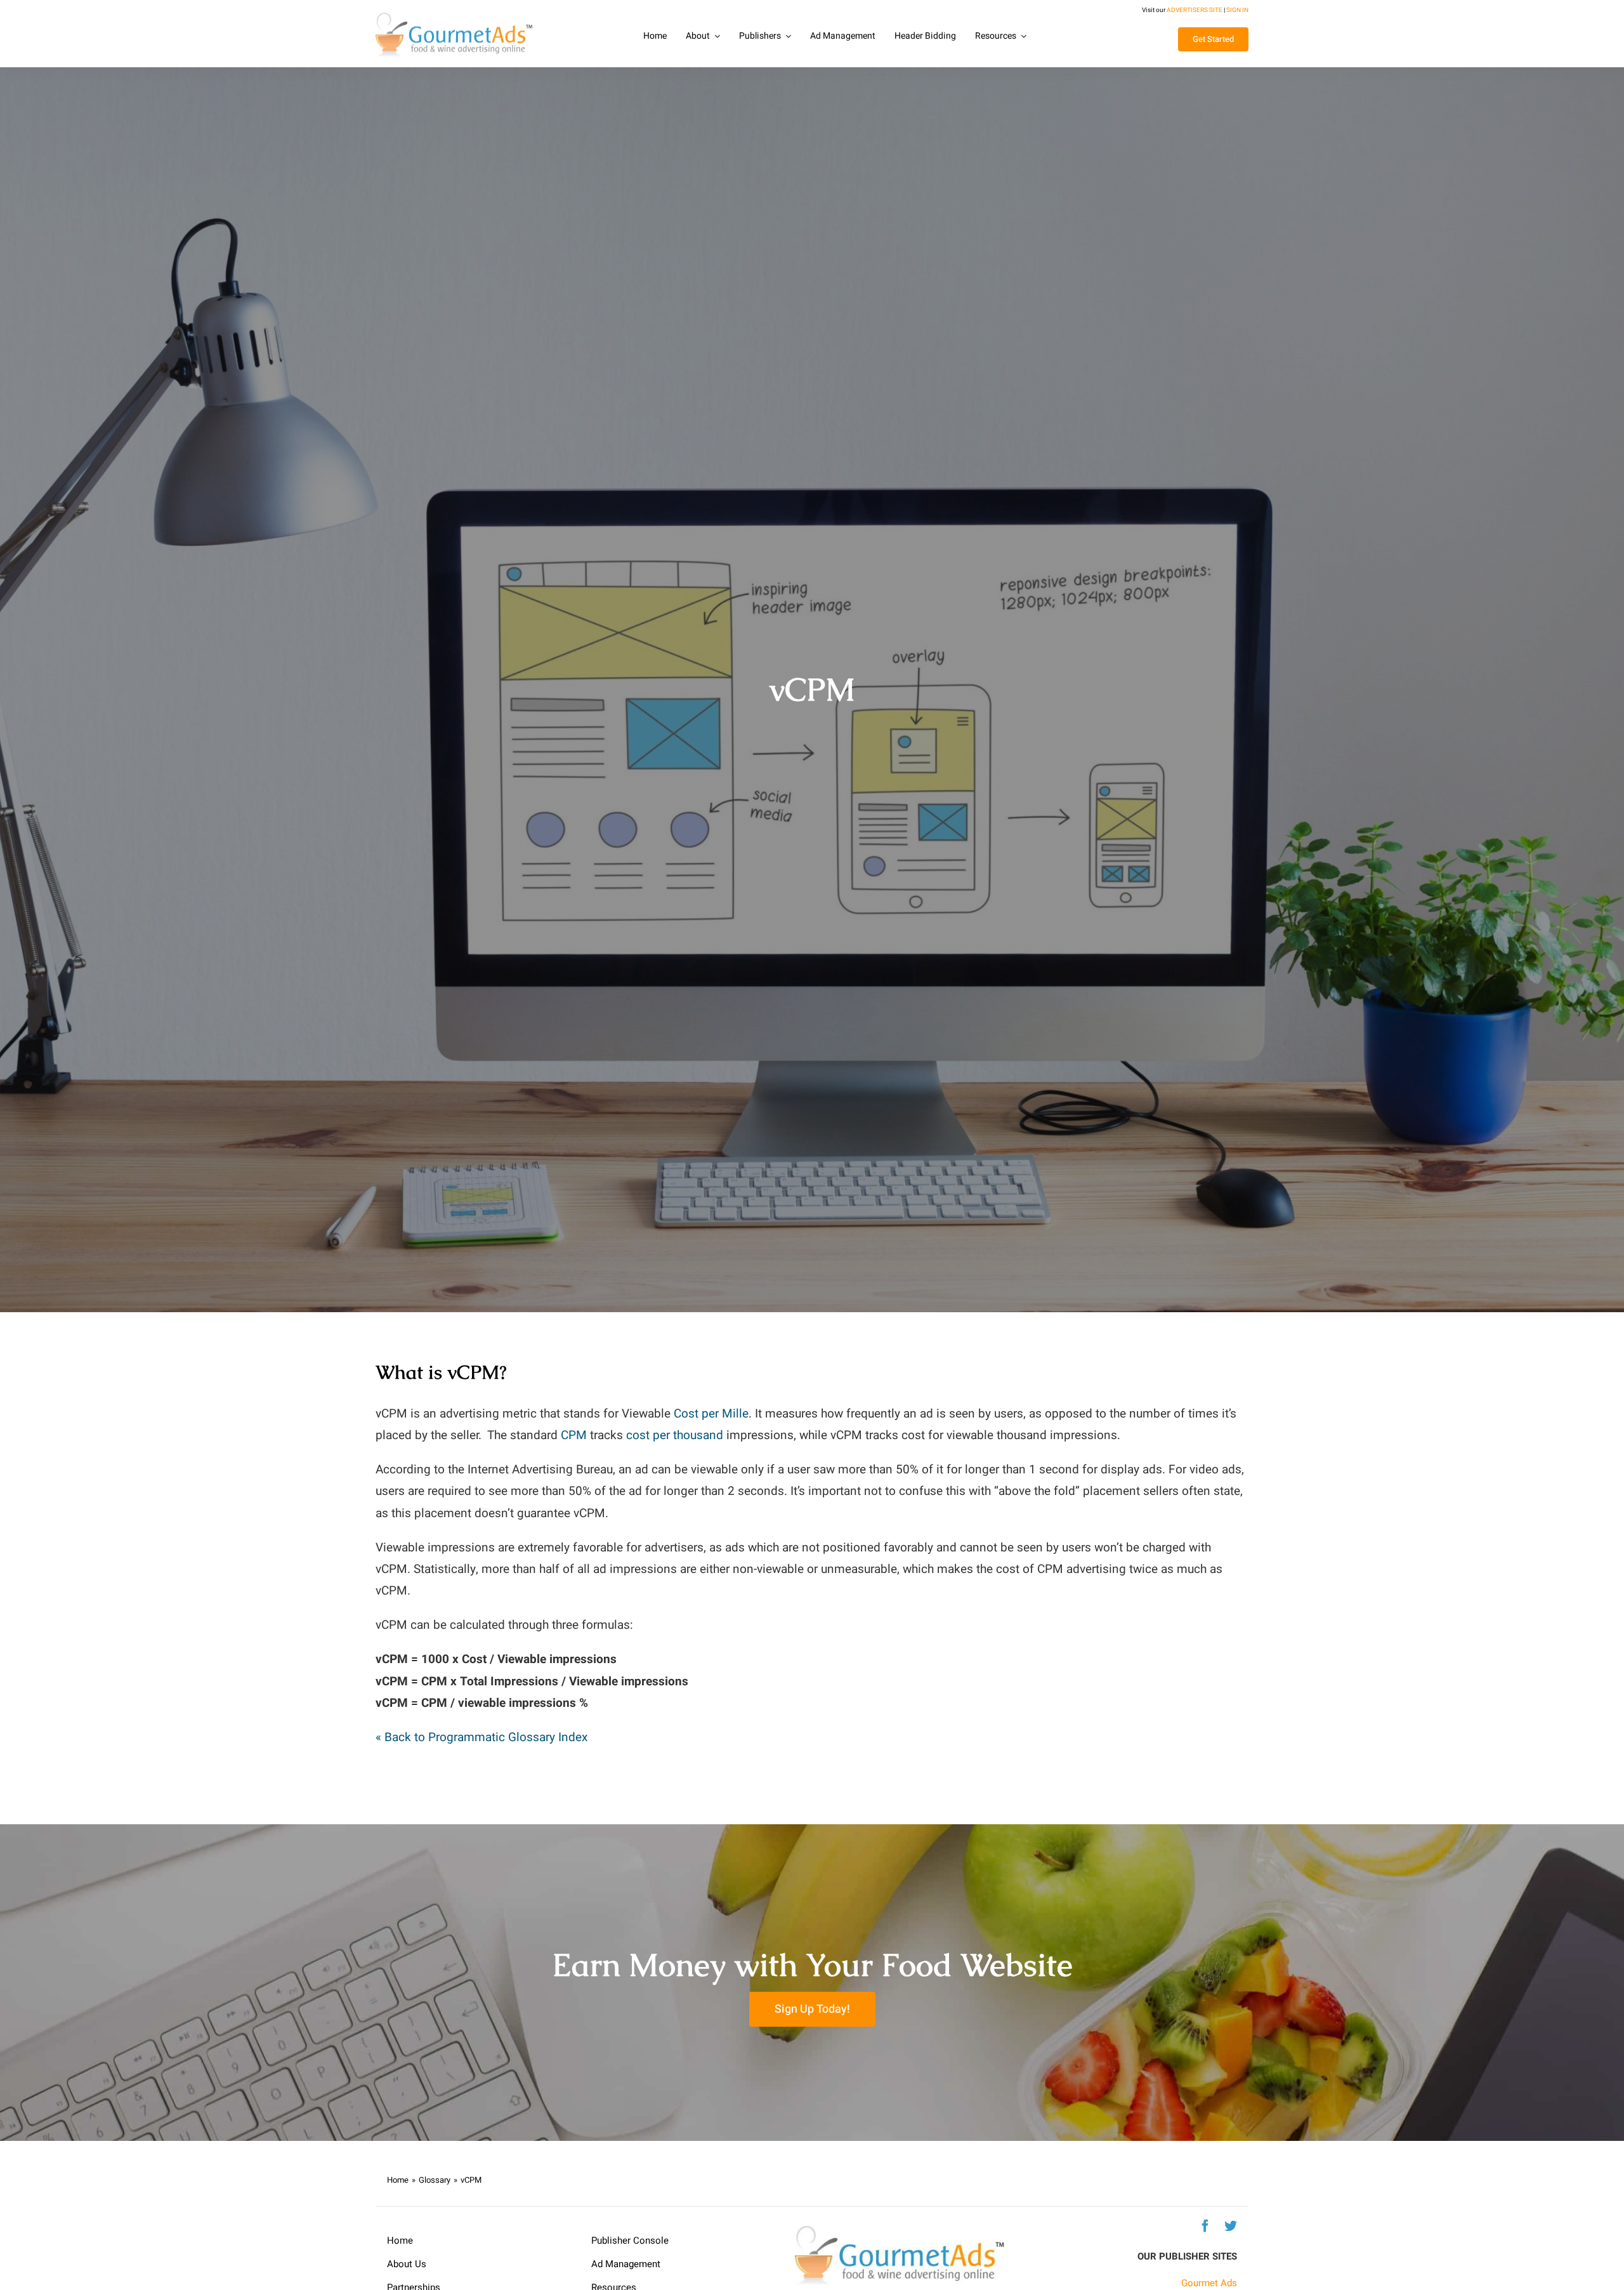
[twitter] (1231, 2226)
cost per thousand (675, 1435)
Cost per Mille (711, 1414)
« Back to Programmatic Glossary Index (481, 1737)
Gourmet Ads (1209, 2283)
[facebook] (1205, 2226)
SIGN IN (1237, 10)
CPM (574, 1435)
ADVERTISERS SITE (1195, 10)
